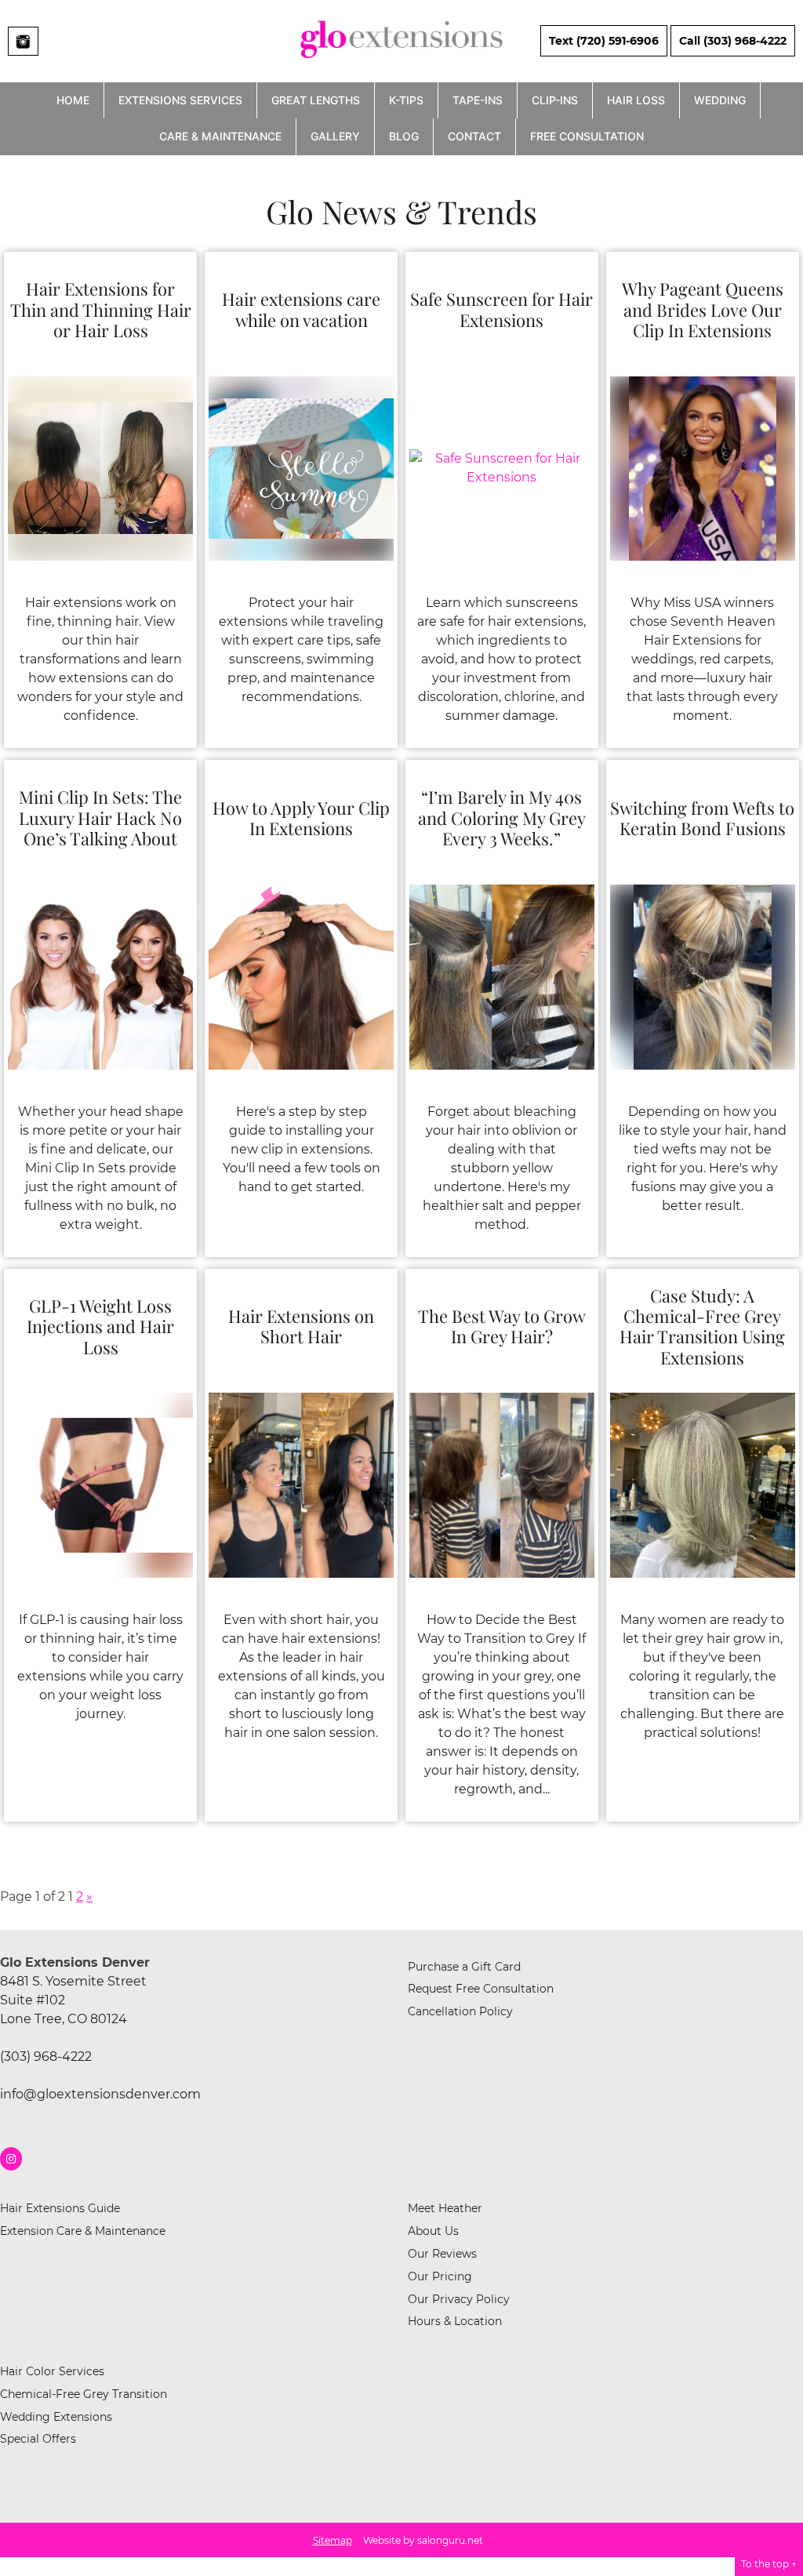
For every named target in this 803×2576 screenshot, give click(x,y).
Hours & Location (455, 2321)
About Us (433, 2231)
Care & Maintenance (220, 136)
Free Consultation (587, 136)
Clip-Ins (555, 100)
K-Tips (406, 100)
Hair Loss (636, 100)
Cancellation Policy (460, 2011)
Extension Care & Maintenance (83, 2231)
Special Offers (38, 2439)
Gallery (335, 136)
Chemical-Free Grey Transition (84, 2394)
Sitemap (332, 2540)
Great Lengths (316, 100)
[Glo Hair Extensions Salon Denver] (401, 65)
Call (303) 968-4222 (733, 41)
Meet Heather (445, 2208)
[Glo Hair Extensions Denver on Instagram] (11, 2159)
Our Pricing (440, 2276)
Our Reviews (442, 2254)
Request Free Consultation (481, 1989)
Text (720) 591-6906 (604, 41)
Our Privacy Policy (459, 2299)
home (73, 100)
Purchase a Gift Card (464, 1967)
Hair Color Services (52, 2371)
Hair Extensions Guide (60, 2208)
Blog (404, 136)
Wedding (720, 100)
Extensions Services (180, 100)
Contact (474, 136)
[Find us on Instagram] (23, 41)
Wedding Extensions (56, 2417)
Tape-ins (478, 100)
